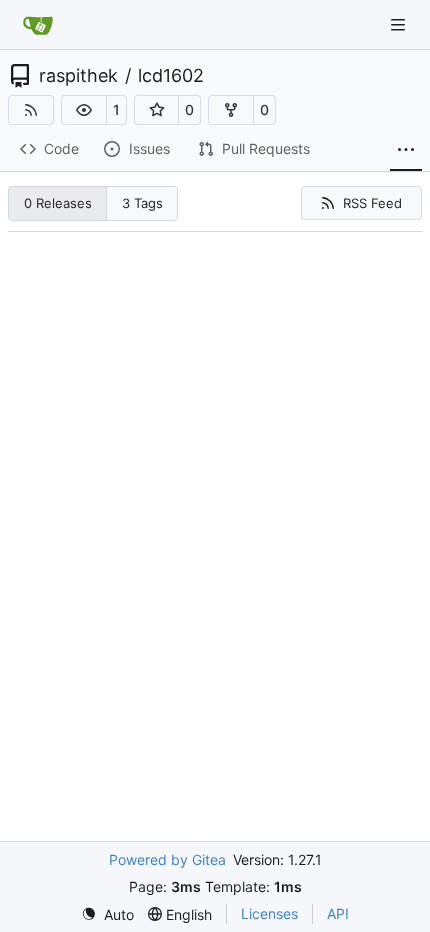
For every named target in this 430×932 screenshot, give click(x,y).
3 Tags (142, 203)
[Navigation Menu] (400, 24)
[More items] (406, 150)
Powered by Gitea (167, 859)
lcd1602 (171, 76)
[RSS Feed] (31, 110)
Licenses (269, 913)
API (338, 913)
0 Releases (58, 203)
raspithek (78, 76)
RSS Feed (372, 203)
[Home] (38, 25)
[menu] (107, 914)
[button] (84, 110)
